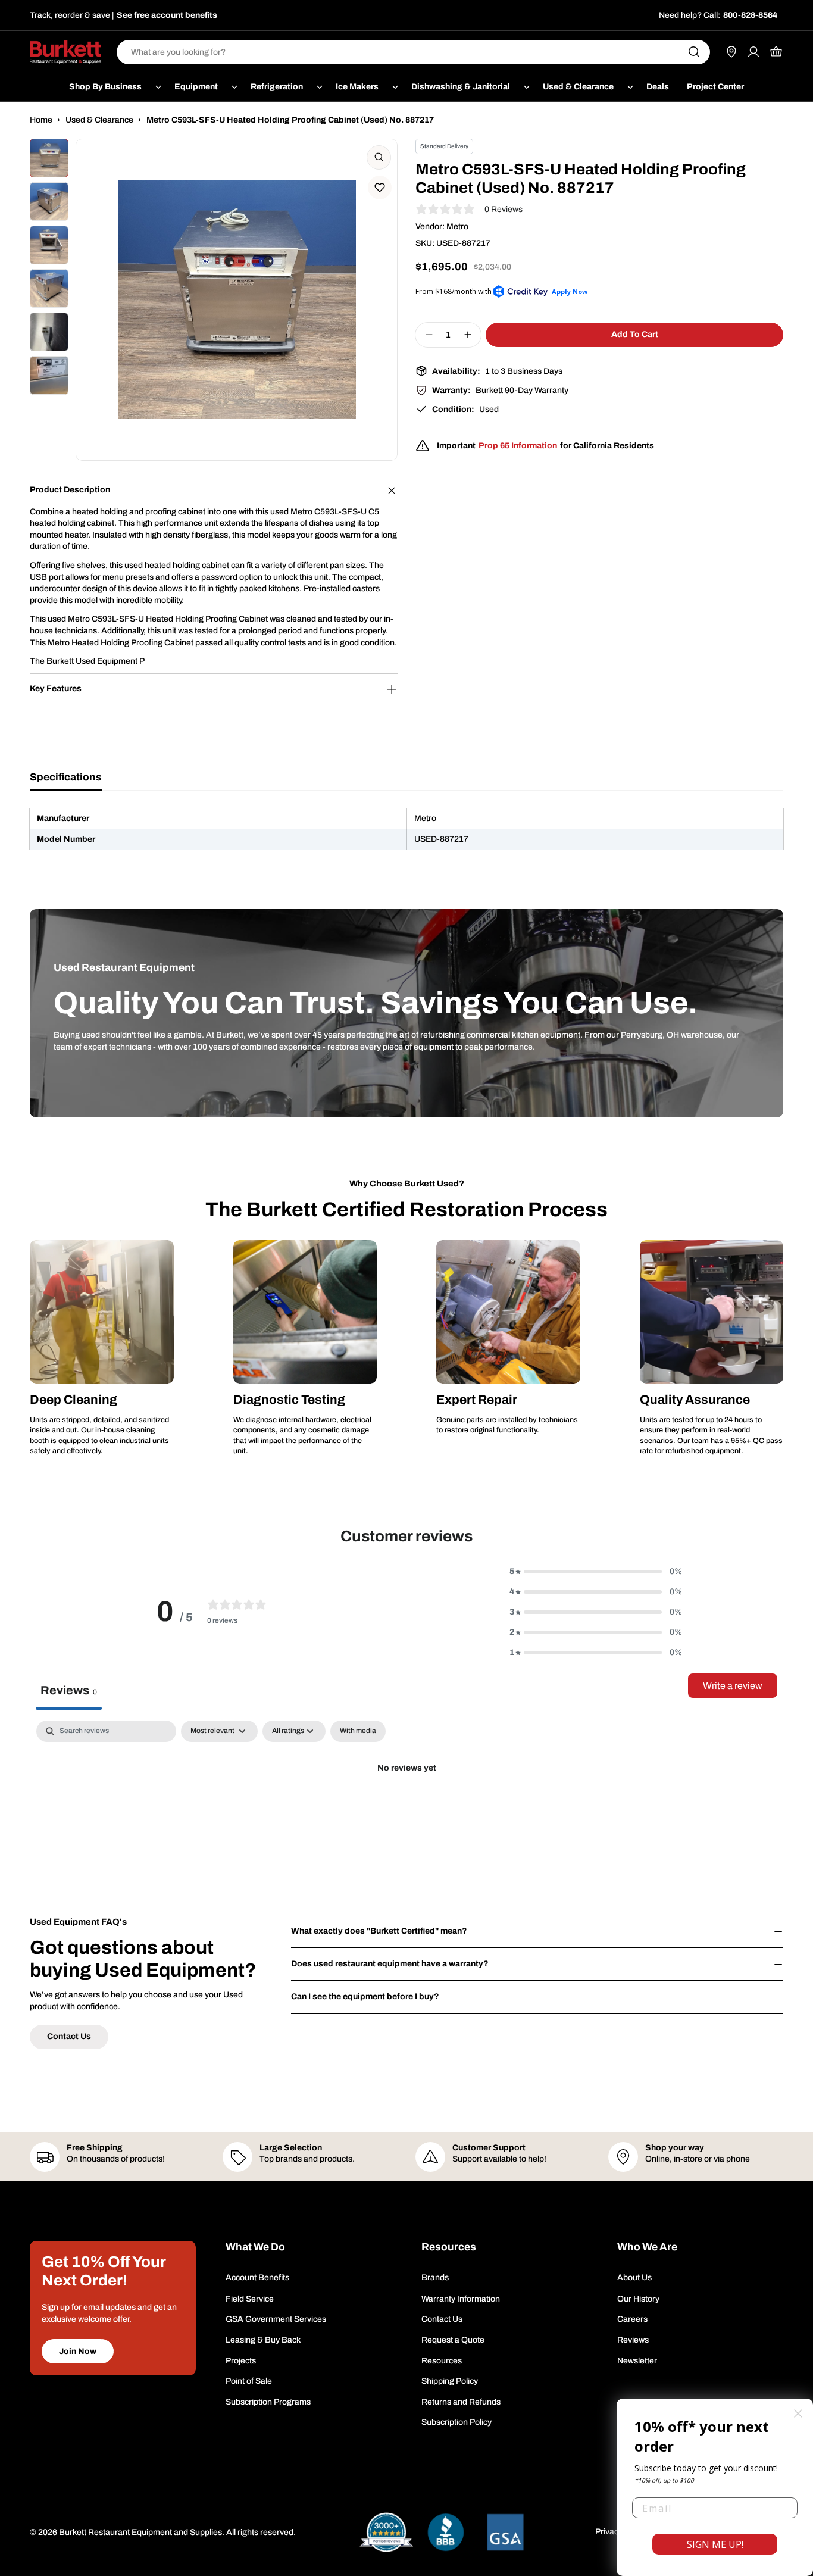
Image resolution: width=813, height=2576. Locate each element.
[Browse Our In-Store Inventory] (731, 52)
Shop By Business (105, 87)
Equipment (196, 87)
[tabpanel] (406, 829)
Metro (457, 227)
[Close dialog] (798, 2413)
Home (41, 120)
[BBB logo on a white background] (446, 2532)
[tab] (66, 781)
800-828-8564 (750, 15)
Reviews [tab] (69, 1690)
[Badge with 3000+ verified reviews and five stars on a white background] (386, 2532)
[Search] (694, 52)
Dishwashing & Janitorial (461, 87)
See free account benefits (167, 15)
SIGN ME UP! (715, 2544)
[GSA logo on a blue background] (505, 2532)
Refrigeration (277, 87)
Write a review (733, 1686)
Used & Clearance (578, 87)
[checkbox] (358, 1731)
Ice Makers (357, 87)
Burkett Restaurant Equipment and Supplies (140, 2532)
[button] (380, 188)
